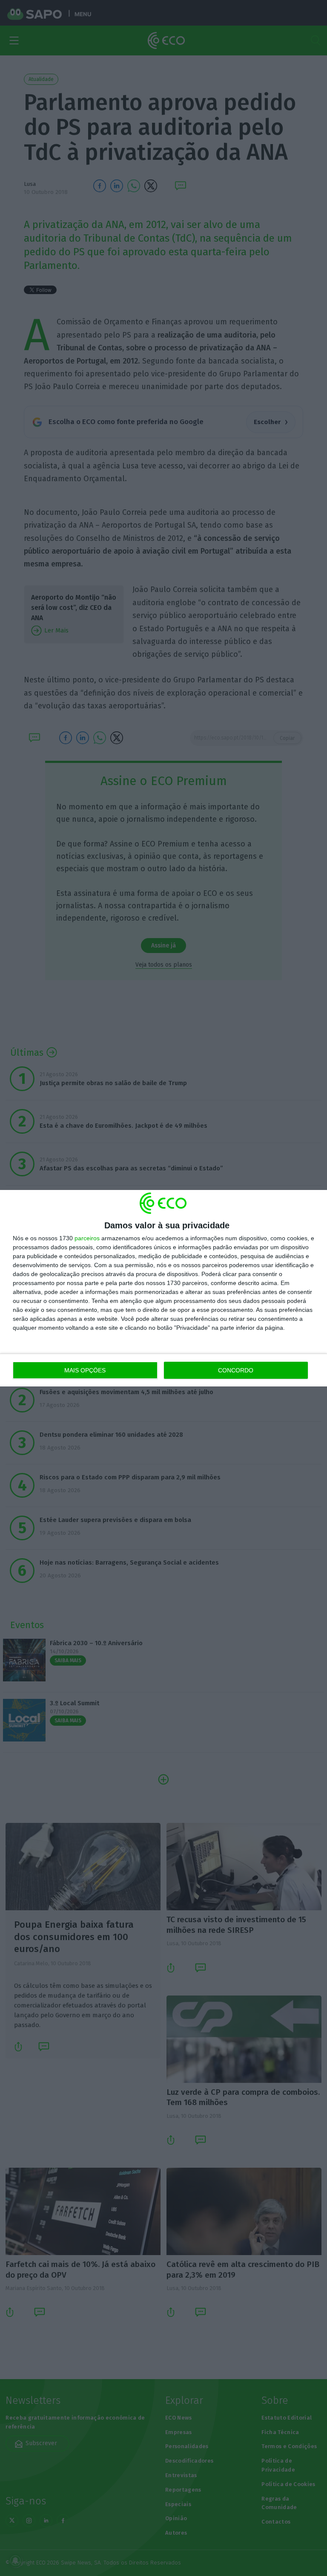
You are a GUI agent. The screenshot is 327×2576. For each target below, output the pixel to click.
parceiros (87, 1238)
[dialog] (163, 1288)
